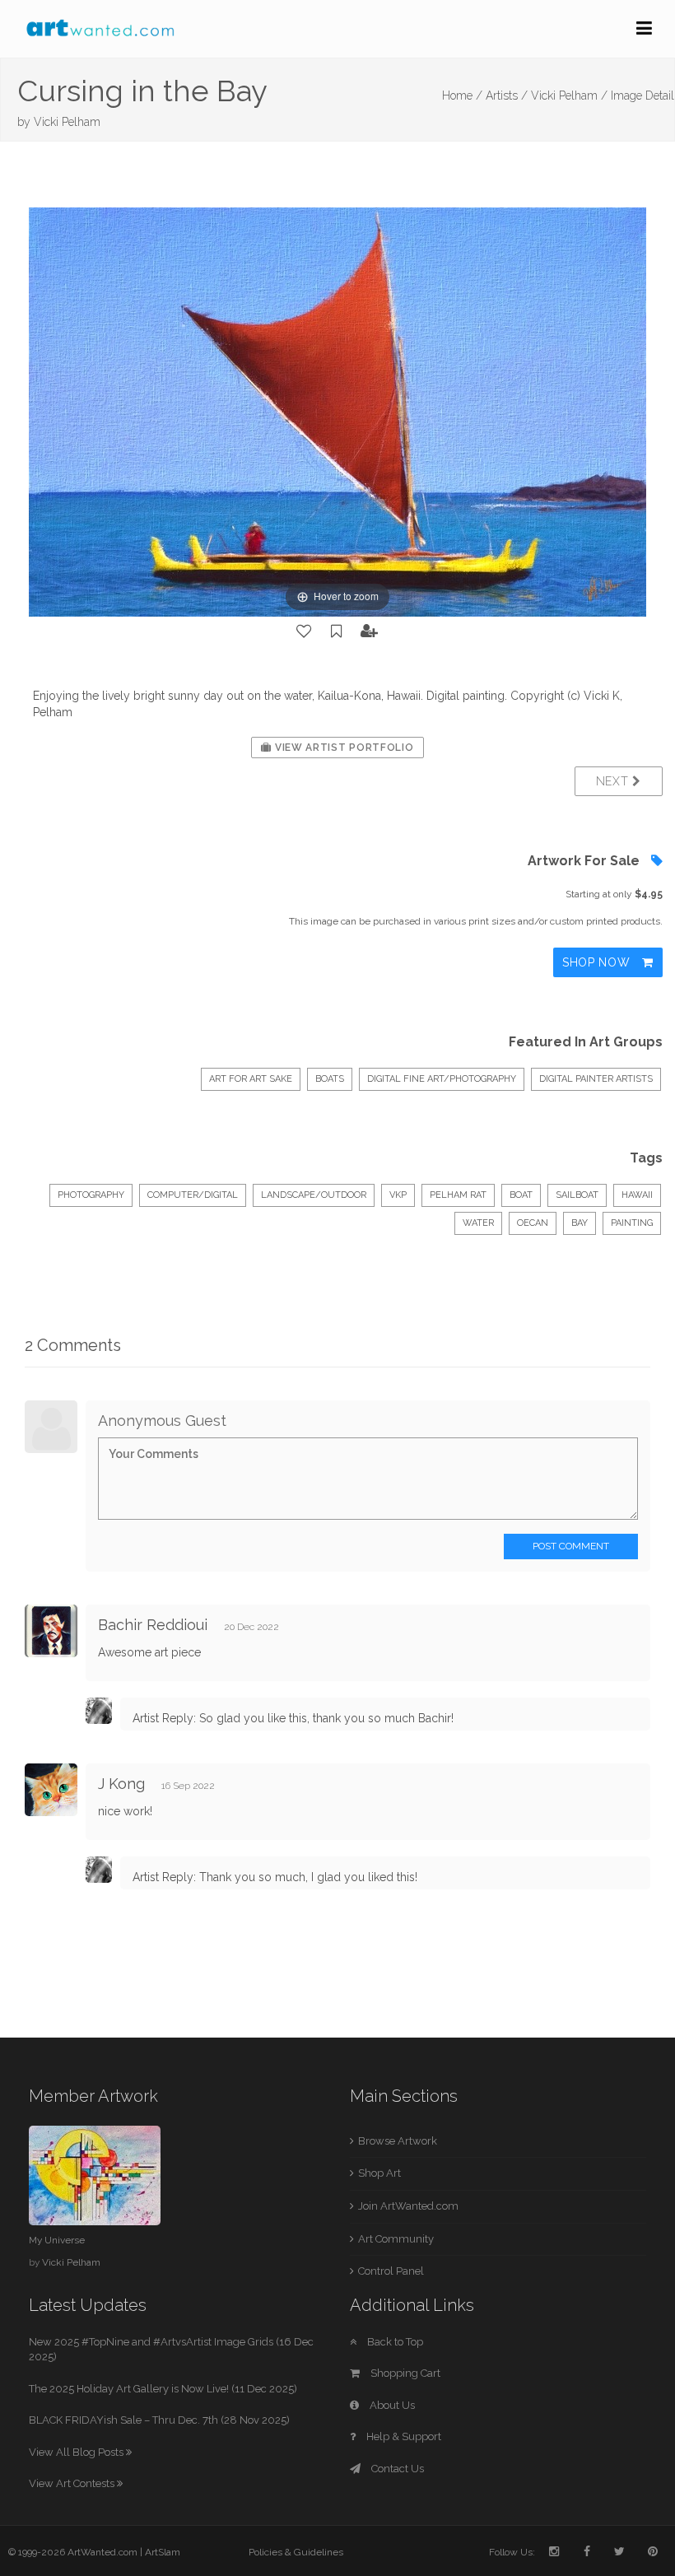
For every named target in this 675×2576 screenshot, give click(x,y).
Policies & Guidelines (296, 2552)
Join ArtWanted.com (408, 2206)
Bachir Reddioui (153, 1625)
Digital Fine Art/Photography (442, 1079)
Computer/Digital (193, 1195)
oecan (533, 1223)
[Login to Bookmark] (337, 631)
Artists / (507, 95)
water (478, 1223)
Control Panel (391, 2271)
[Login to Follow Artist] (370, 631)
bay (580, 1223)
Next (614, 781)
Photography (91, 1195)
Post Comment (571, 1546)
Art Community (396, 2239)
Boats (330, 1079)
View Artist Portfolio (342, 748)
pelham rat (458, 1195)
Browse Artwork (398, 2141)
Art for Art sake (251, 1079)
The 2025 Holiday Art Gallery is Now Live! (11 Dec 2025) (163, 2389)
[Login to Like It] (305, 631)
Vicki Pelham (67, 122)
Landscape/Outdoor (314, 1195)
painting (632, 1223)
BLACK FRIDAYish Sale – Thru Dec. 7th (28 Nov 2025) (159, 2420)
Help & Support (403, 2436)
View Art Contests (73, 2483)
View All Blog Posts (77, 2452)
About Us (391, 2405)
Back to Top (394, 2342)
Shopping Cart (404, 2373)
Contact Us (396, 2469)
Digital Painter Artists (596, 1079)
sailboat (577, 1195)
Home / (462, 95)
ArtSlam (163, 2552)
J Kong (121, 1784)
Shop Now (598, 962)
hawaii (637, 1195)
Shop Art (379, 2173)
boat (521, 1195)
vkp (398, 1195)
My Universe (57, 2240)
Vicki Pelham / (569, 95)
